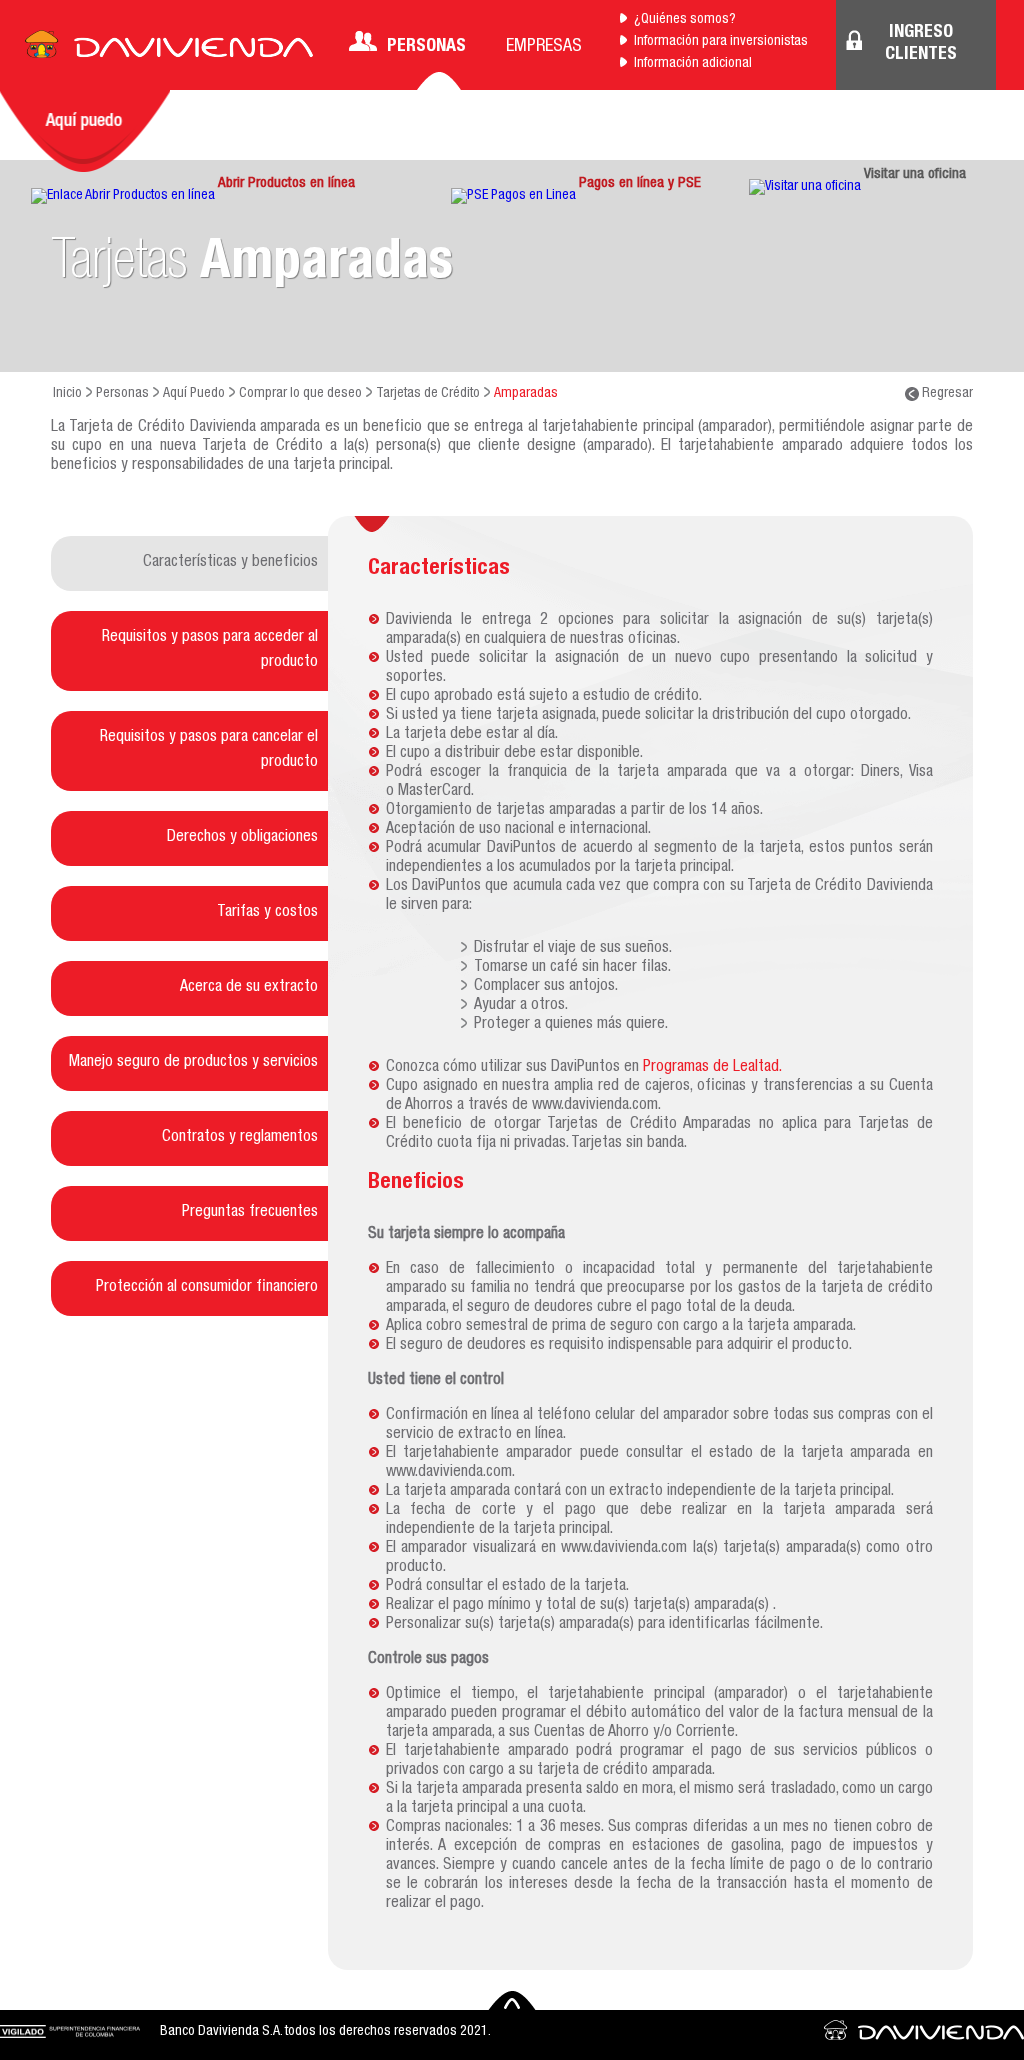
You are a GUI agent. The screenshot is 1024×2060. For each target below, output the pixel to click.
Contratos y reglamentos (240, 1138)
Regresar (946, 394)
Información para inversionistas (721, 42)
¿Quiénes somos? (685, 20)
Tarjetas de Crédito (428, 394)
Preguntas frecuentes (250, 1213)
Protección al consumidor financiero (207, 1288)
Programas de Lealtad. (712, 1068)
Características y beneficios (230, 563)
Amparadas (526, 394)
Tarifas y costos (267, 913)
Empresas (544, 47)
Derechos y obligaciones (242, 838)
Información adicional (693, 64)
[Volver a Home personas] (169, 50)
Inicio (67, 394)
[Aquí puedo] (85, 131)
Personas (426, 47)
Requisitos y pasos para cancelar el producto (209, 750)
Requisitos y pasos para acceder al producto (210, 650)
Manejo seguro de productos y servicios (193, 1063)
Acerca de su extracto (249, 988)
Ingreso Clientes (921, 44)
